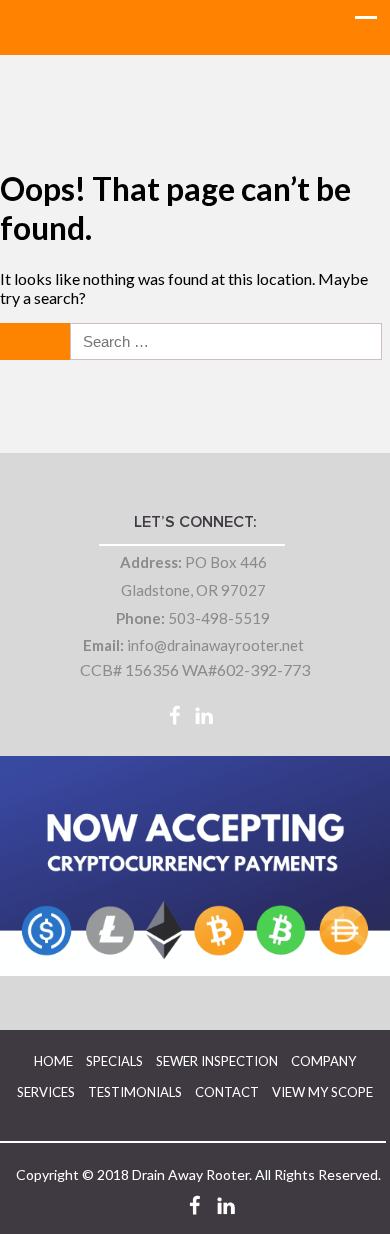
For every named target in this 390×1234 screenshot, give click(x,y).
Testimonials (135, 1092)
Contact (227, 1092)
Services (46, 1092)
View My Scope (322, 1092)
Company (323, 1061)
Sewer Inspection (217, 1061)
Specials (114, 1061)
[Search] (37, 341)
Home (53, 1061)
